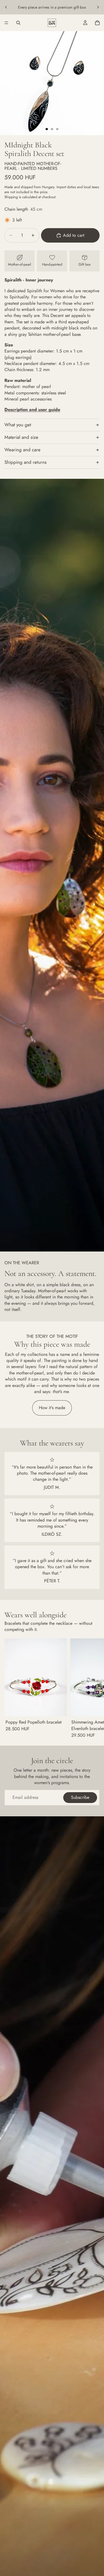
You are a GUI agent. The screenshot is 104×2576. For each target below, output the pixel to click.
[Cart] (97, 23)
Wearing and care (22, 450)
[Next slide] (98, 7)
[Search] (18, 23)
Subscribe (80, 1797)
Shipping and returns (26, 462)
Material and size (21, 437)
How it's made (52, 1408)
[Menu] (6, 23)
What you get (18, 425)
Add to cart (74, 235)
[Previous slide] (6, 7)
